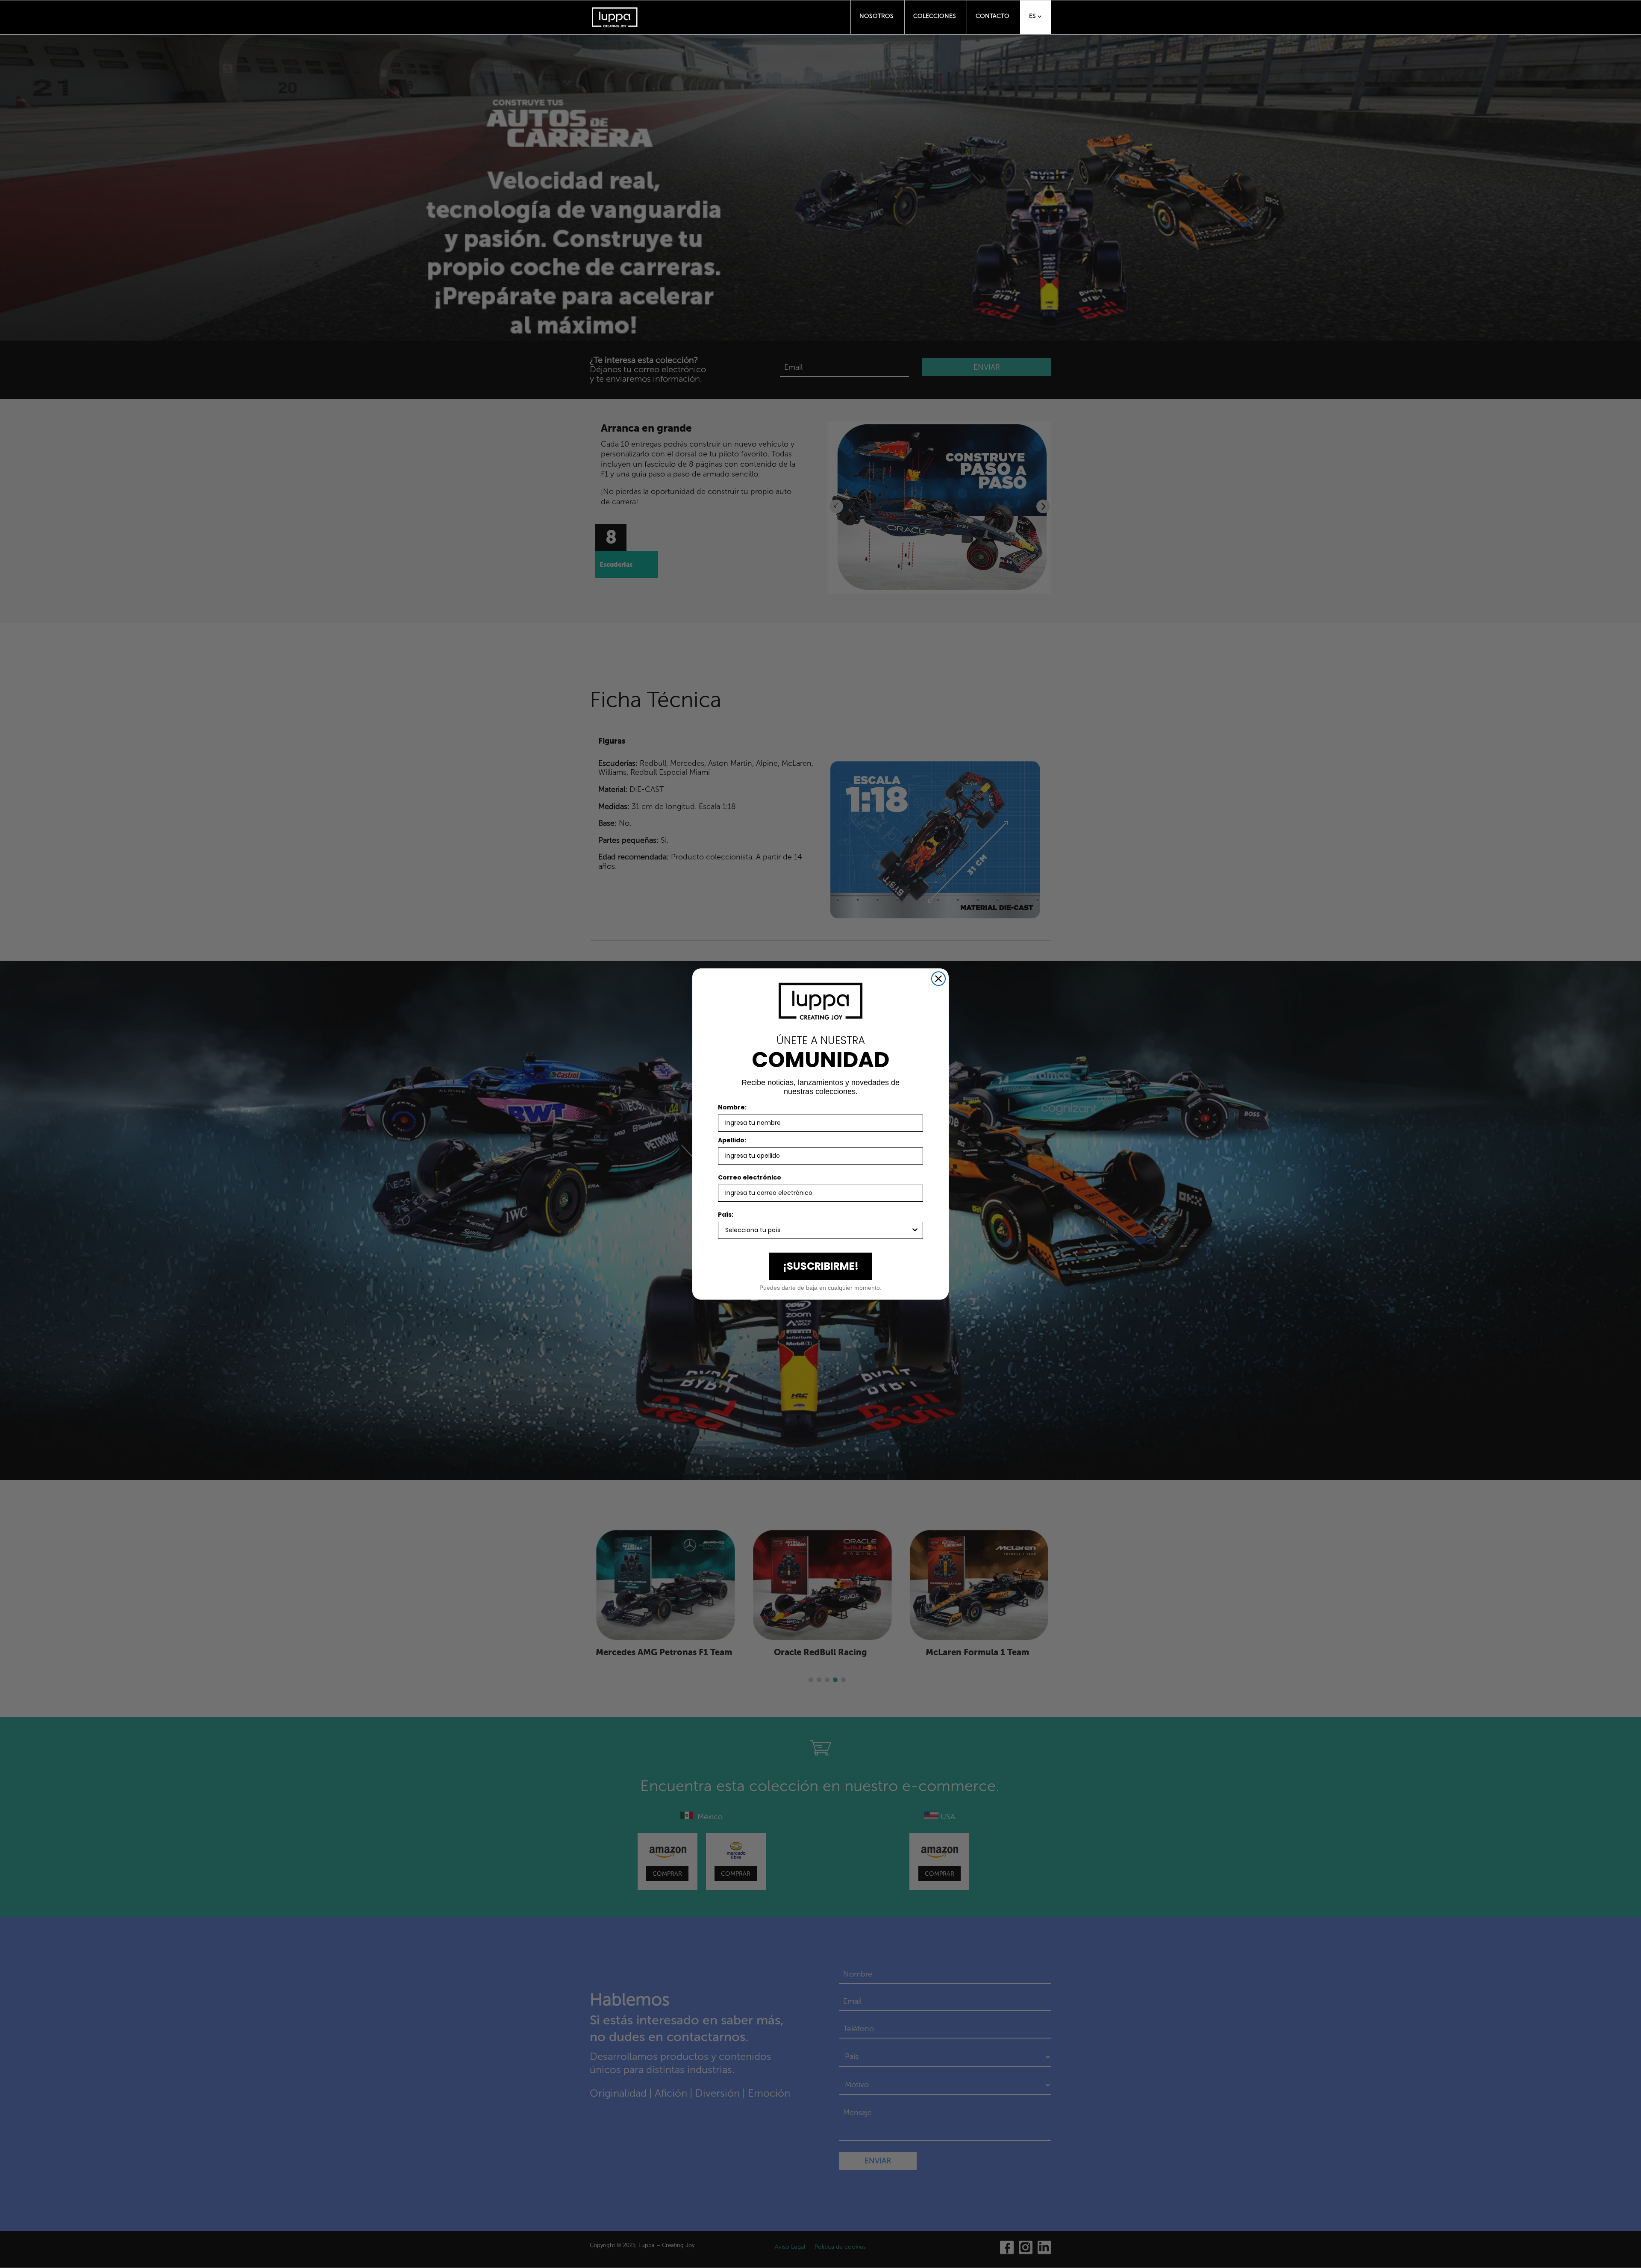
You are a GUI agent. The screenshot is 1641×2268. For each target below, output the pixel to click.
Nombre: (732, 1107)
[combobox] (818, 1230)
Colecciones (935, 16)
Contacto (993, 16)
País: (726, 1215)
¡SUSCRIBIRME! (821, 1266)
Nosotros (876, 16)
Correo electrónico (750, 1177)
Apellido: (732, 1140)
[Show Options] (915, 1230)
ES (1032, 16)
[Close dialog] (938, 979)
